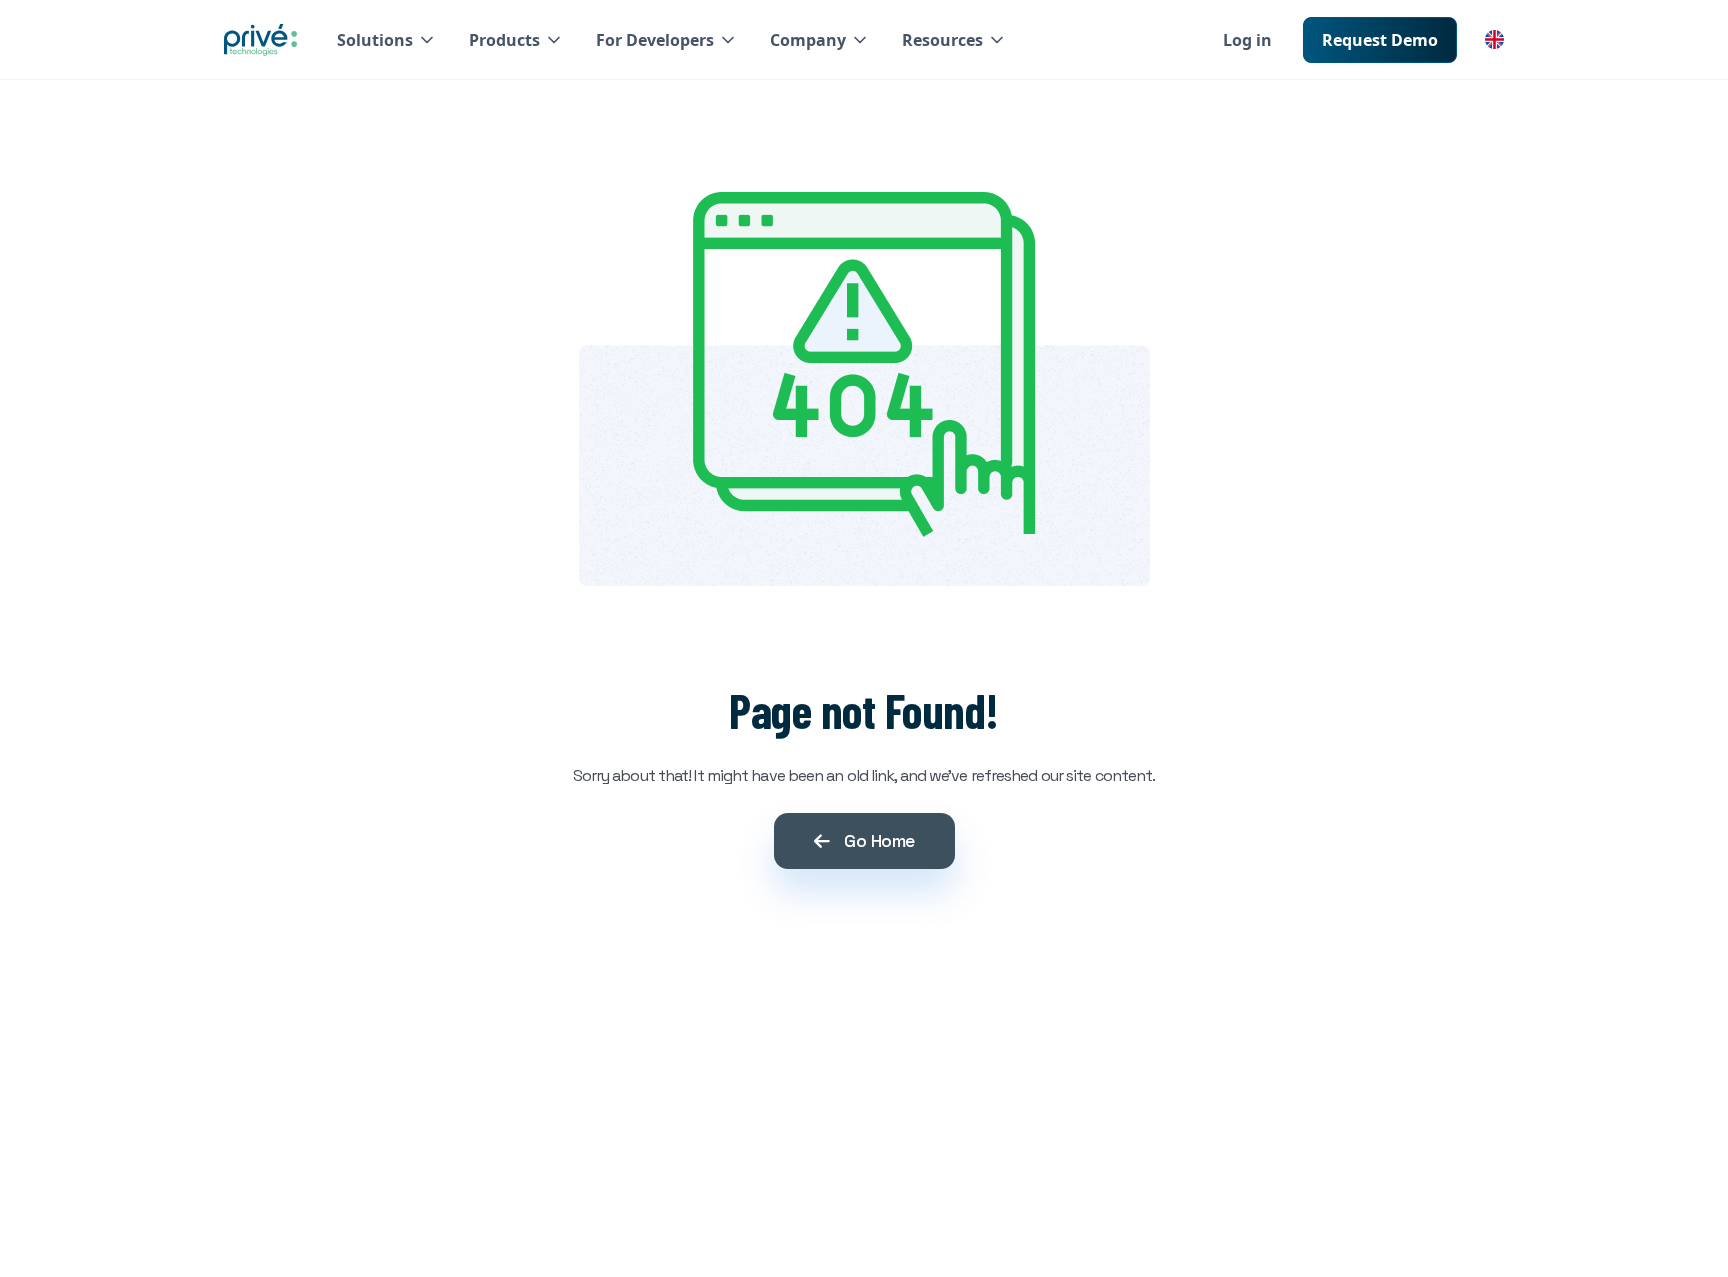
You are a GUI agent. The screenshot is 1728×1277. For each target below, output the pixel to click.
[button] (387, 40)
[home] (260, 40)
